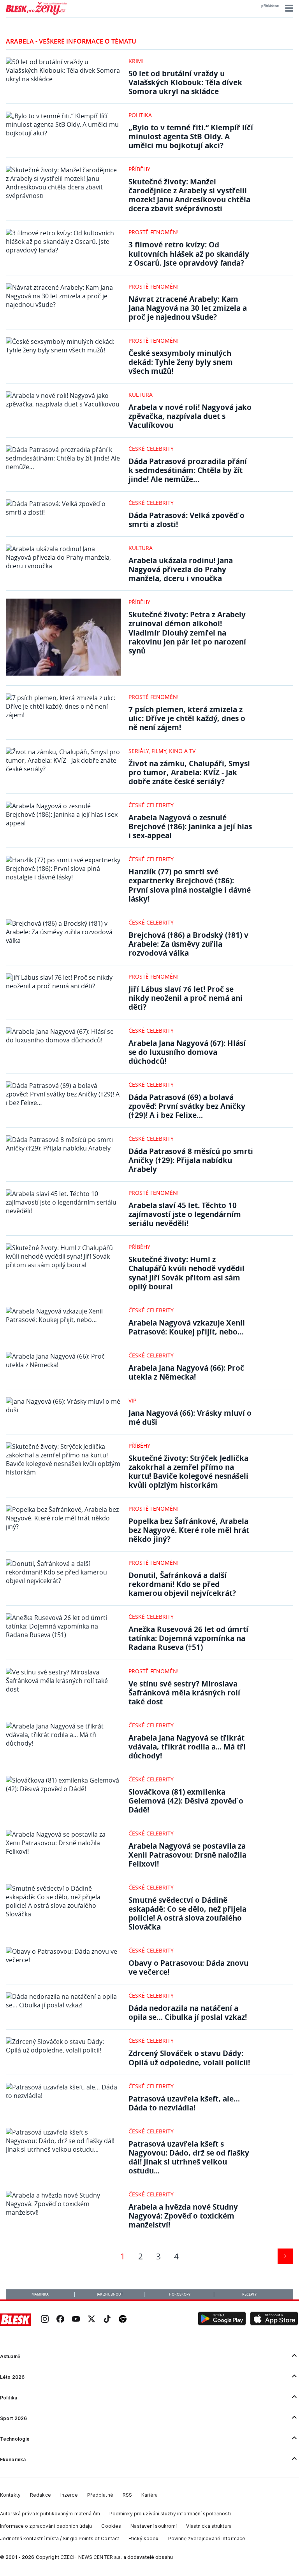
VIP (132, 1400)
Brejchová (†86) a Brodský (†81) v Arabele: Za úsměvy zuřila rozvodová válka (188, 944)
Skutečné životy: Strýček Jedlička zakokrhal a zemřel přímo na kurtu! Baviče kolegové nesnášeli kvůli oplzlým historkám (188, 1471)
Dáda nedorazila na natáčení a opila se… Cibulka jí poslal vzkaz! (188, 2012)
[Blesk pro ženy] (36, 13)
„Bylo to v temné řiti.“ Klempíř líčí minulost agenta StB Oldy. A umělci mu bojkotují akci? (191, 136)
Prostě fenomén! (154, 232)
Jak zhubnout (110, 2294)
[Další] (285, 2256)
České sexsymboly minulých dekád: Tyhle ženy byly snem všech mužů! (181, 362)
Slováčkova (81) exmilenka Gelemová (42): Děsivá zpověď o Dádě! (186, 1801)
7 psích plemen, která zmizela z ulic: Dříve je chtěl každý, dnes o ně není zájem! (187, 718)
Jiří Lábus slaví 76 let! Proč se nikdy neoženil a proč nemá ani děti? (186, 998)
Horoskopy (180, 2294)
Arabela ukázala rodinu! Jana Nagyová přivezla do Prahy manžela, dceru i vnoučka (181, 569)
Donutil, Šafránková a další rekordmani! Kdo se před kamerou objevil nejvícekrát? (182, 1584)
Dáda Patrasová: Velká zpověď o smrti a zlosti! (186, 520)
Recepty (249, 2294)
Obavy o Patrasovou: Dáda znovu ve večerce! (188, 1967)
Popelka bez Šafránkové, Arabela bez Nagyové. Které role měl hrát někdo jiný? (189, 1530)
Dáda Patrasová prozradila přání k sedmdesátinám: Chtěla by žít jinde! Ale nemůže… (188, 470)
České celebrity (151, 449)
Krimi (136, 61)
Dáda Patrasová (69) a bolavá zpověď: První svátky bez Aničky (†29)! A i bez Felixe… (187, 1106)
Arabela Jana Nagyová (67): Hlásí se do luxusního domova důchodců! (187, 1052)
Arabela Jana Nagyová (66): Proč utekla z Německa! (186, 1372)
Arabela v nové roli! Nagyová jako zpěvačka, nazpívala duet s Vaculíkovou (190, 416)
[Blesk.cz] (15, 2320)
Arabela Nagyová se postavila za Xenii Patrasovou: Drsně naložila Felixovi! (187, 1855)
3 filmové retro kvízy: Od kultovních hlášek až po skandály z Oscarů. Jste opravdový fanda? (189, 253)
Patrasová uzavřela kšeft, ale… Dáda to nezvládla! (184, 2103)
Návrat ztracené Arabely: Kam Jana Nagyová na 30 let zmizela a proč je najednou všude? (188, 308)
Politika (140, 115)
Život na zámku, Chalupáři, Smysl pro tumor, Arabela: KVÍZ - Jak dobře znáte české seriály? (189, 772)
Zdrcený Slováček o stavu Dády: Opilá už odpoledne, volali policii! (189, 2058)
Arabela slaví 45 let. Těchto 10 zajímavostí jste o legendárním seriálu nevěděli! (185, 1214)
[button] (288, 8)
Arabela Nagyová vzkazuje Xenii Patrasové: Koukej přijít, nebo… (187, 1327)
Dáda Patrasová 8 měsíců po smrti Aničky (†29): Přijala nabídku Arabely (191, 1160)
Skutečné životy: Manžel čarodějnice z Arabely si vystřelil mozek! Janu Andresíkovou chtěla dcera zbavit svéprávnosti (189, 195)
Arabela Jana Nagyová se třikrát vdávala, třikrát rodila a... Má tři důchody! (187, 1747)
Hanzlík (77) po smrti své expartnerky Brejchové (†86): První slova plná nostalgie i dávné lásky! (190, 885)
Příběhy (139, 169)
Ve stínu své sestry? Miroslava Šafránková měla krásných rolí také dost (184, 1693)
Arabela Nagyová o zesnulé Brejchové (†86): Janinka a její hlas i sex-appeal (190, 826)
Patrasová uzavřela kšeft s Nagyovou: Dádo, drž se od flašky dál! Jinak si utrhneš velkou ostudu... (189, 2157)
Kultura (141, 395)
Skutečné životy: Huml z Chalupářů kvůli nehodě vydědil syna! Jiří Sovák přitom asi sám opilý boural (186, 1273)
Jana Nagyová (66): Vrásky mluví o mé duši (190, 1417)
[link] (45, 2319)
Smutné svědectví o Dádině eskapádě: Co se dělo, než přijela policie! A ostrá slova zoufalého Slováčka (187, 1913)
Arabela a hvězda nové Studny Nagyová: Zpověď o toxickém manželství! (183, 2216)
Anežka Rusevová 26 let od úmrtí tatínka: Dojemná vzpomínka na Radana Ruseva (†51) (188, 1638)
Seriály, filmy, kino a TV (162, 751)
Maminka (40, 2294)
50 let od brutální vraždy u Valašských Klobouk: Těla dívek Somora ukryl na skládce (185, 82)
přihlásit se (270, 6)
